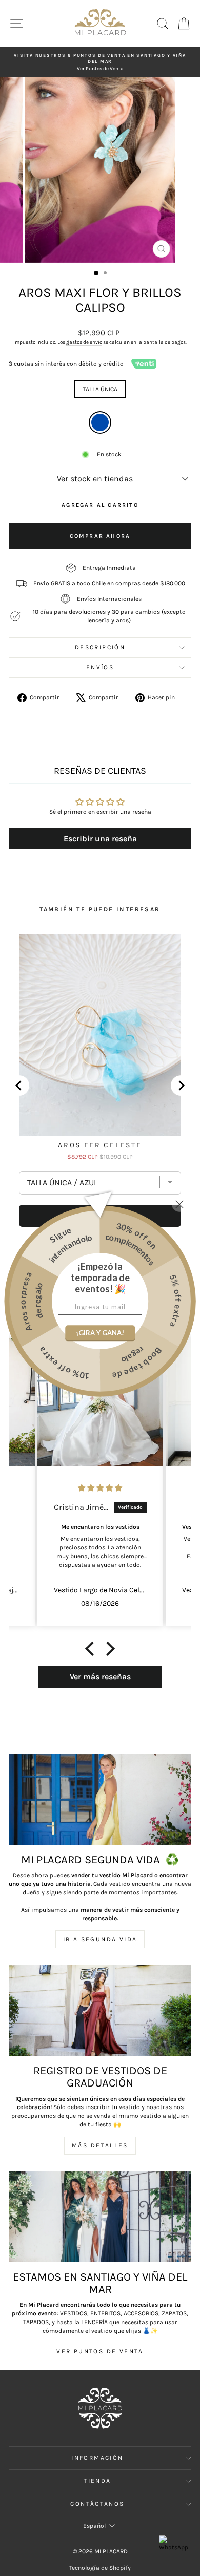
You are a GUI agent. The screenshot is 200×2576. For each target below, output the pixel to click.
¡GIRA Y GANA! (100, 1333)
